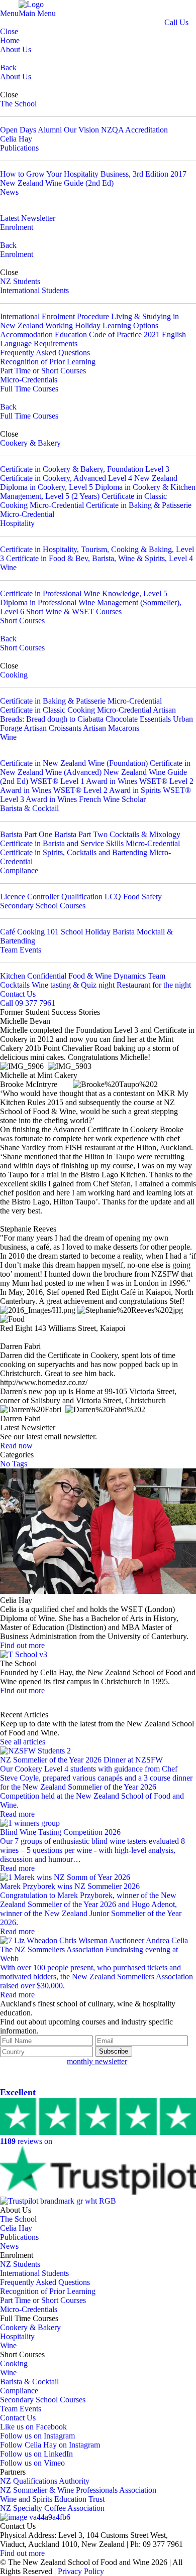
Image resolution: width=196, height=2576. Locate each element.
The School (18, 104)
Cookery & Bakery (30, 443)
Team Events (21, 950)
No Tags (14, 1464)
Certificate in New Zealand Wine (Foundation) (74, 763)
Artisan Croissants (53, 728)
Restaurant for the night (154, 985)
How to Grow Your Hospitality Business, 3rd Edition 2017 (93, 174)
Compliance (19, 870)
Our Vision (81, 130)
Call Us (176, 22)
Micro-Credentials (29, 380)
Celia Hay (16, 139)
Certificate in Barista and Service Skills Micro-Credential (90, 843)
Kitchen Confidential (33, 976)
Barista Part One (26, 834)
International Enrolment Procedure (55, 316)
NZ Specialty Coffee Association (52, 2508)
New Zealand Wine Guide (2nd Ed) (57, 183)
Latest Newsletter (28, 218)
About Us (16, 49)
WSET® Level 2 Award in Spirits (107, 790)
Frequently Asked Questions (45, 353)
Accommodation (26, 334)
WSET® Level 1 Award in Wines (84, 781)
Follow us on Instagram (37, 2436)
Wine (8, 567)
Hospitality (17, 523)
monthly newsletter (97, 2061)
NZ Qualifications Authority (45, 2481)
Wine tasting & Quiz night (73, 985)
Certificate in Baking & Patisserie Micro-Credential (81, 701)
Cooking (14, 675)
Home (10, 40)
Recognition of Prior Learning (48, 362)
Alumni (50, 130)
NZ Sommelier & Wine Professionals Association (78, 2490)
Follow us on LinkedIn (36, 2454)
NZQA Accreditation (134, 130)
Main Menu (37, 13)
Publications (19, 148)
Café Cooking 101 (29, 932)
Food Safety (142, 897)
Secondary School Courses (43, 906)
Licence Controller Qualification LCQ (61, 897)
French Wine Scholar (112, 799)
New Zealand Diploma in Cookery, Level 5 (89, 483)
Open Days (18, 130)
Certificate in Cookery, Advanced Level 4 (66, 478)
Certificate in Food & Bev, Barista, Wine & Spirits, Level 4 (100, 558)
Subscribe (114, 2051)
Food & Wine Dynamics (107, 976)
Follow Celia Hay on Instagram (50, 2445)
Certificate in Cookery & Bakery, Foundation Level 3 (85, 469)
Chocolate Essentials (139, 719)
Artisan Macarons (111, 728)
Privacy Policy (81, 2571)
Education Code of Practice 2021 (107, 334)
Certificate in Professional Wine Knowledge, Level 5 (84, 593)
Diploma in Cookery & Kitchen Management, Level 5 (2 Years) (98, 492)
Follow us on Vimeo (32, 2463)
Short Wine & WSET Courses (74, 612)
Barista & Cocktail (29, 808)
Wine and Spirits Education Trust (52, 2499)
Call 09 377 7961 (28, 1003)
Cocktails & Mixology (145, 834)
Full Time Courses (29, 389)
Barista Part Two (81, 834)
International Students (34, 290)
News (9, 192)
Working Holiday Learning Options (102, 325)
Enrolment (17, 227)
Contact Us (18, 994)
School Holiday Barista (98, 932)
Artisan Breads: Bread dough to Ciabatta (88, 714)
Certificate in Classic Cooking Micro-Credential (83, 501)
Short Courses (22, 621)
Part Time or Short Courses (43, 371)
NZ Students (20, 281)
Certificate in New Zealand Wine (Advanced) (95, 768)
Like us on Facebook (33, 2427)
